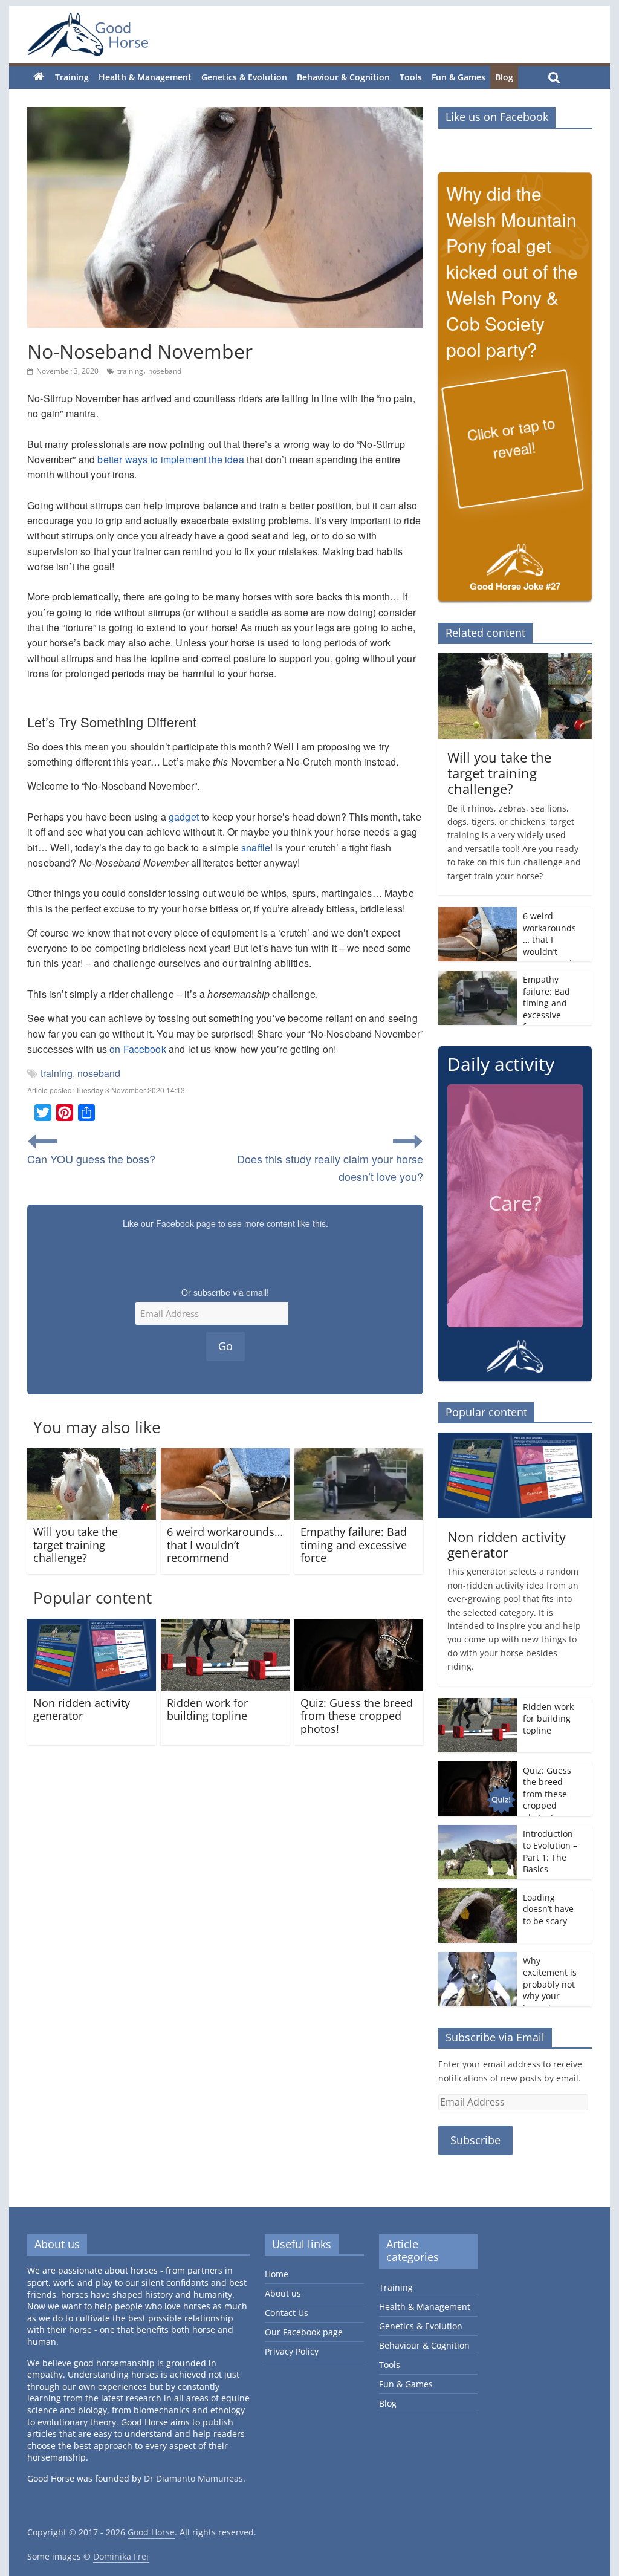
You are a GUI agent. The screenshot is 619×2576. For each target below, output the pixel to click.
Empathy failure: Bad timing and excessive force (354, 1545)
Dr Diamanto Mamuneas (193, 2479)
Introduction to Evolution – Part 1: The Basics (550, 1852)
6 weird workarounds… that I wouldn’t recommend (225, 1545)
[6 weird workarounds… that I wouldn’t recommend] (225, 1456)
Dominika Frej (121, 2556)
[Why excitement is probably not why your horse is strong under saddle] (478, 1958)
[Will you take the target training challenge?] (92, 1456)
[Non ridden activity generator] (92, 1626)
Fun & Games (459, 77)
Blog (504, 77)
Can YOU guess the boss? (91, 1159)
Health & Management (145, 77)
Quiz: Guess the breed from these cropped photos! (357, 1716)
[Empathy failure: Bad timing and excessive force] (359, 1456)
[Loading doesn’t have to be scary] (478, 1895)
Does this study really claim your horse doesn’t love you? (330, 1167)
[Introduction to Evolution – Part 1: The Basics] (478, 1831)
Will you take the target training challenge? (76, 1545)
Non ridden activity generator (82, 1709)
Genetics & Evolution (244, 77)
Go (225, 1346)
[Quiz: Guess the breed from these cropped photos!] (359, 1626)
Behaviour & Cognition (343, 77)
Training (72, 77)
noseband (165, 371)
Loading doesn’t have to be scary (548, 1909)
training (130, 371)
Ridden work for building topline (207, 1709)
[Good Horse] (88, 35)
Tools (411, 77)
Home (277, 2275)
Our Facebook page (304, 2333)
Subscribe (475, 2141)
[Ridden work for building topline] (225, 1626)
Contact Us (287, 2313)
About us (283, 2294)
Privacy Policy (292, 2352)
